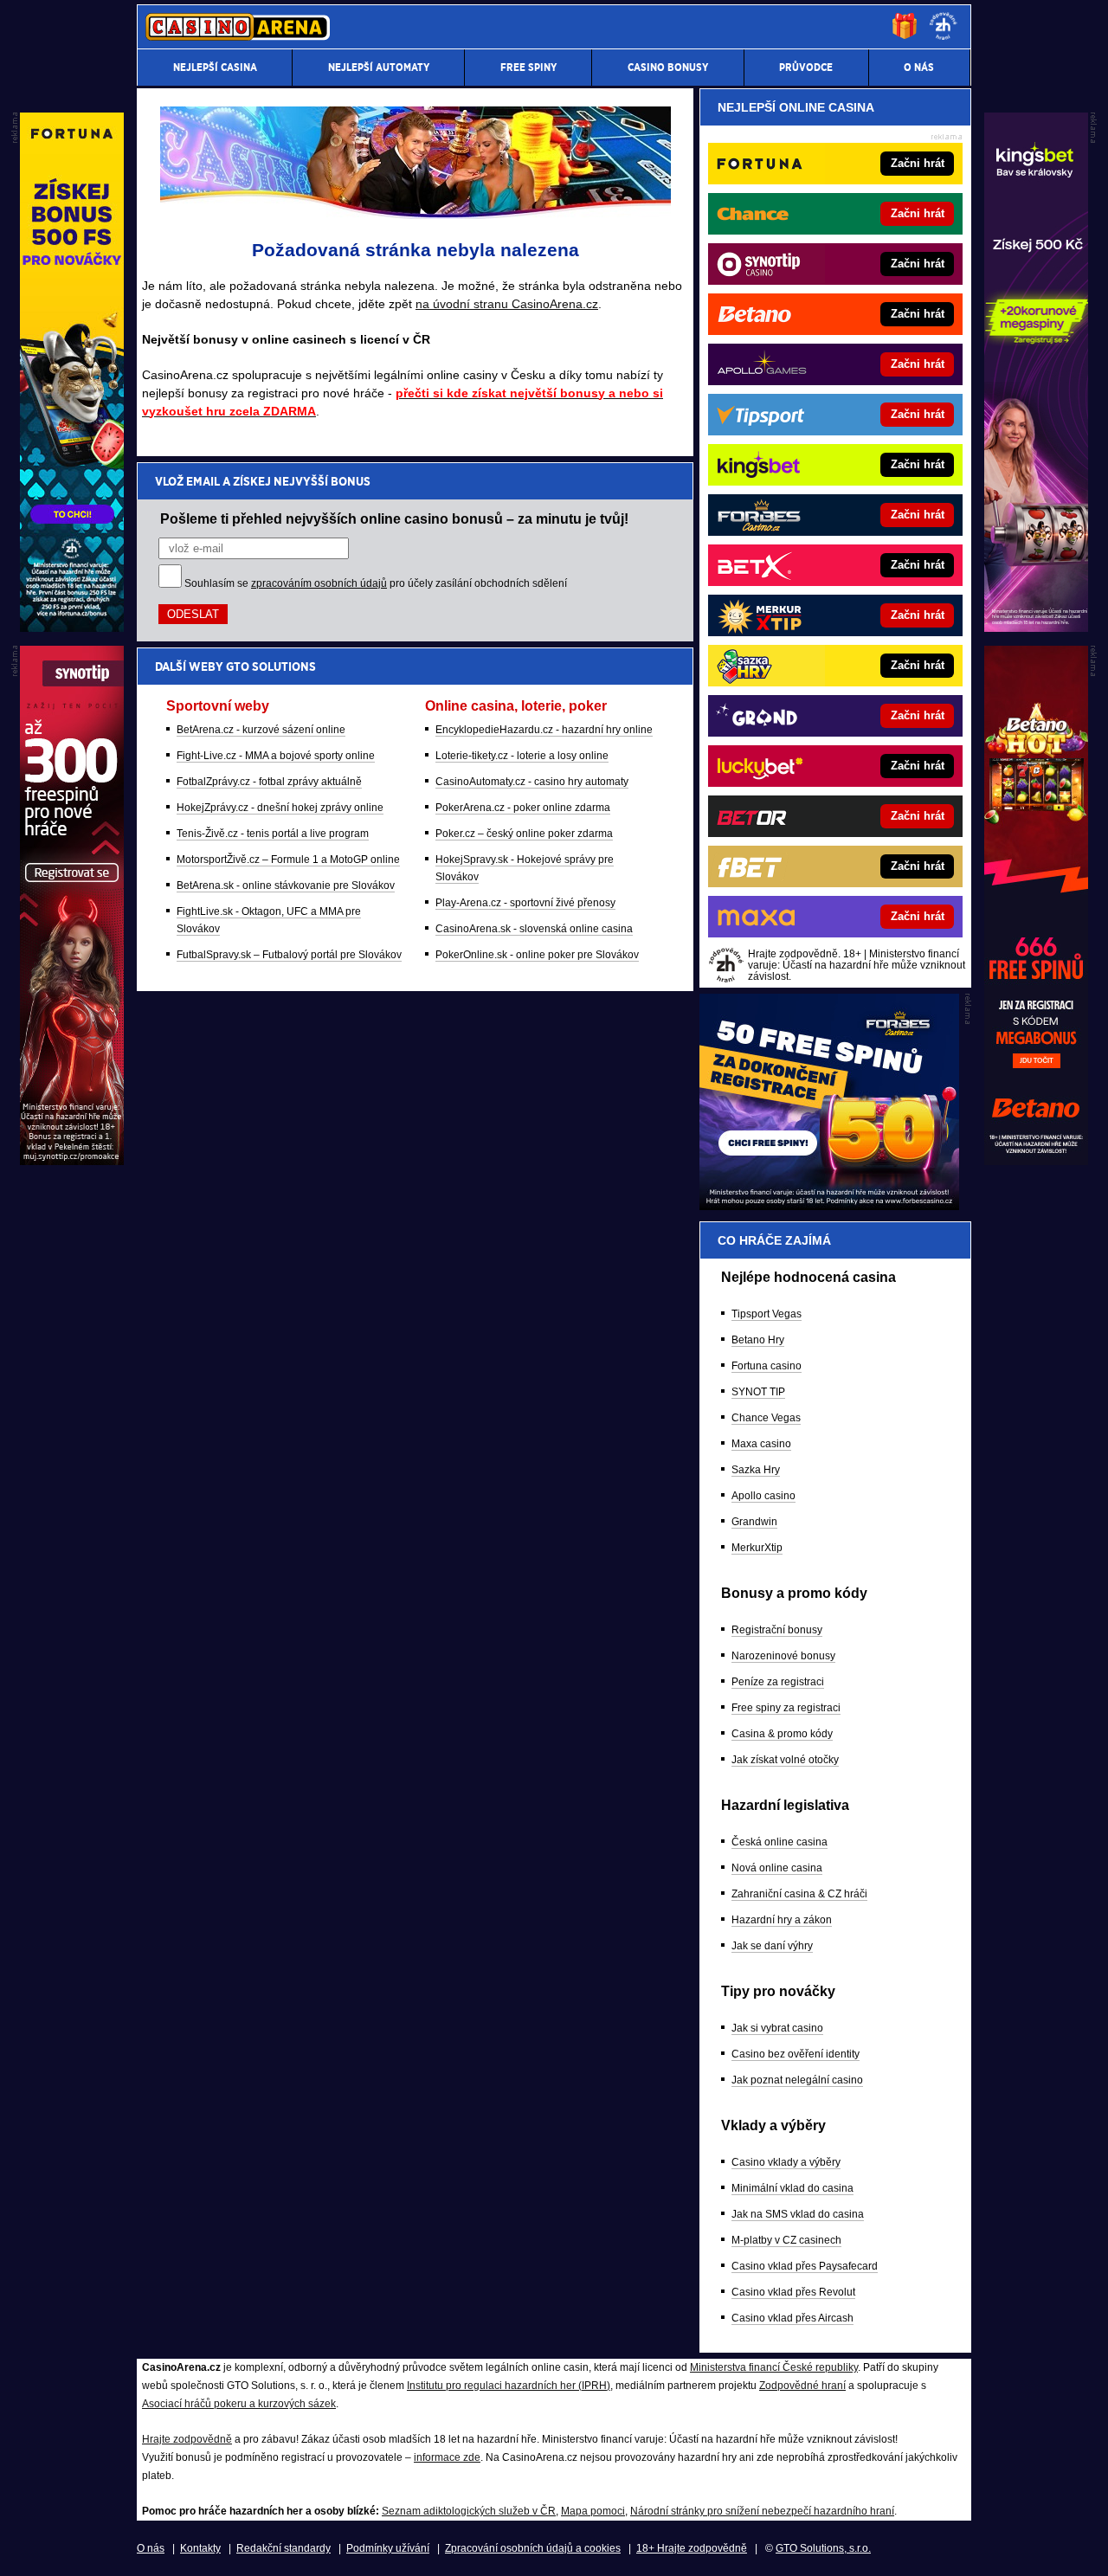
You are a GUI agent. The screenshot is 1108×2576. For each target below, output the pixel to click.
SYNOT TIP (758, 1392)
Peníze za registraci (778, 1682)
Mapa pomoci (593, 2511)
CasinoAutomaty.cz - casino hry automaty (532, 782)
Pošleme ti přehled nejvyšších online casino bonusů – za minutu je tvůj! (394, 518)
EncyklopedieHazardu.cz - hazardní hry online (544, 730)
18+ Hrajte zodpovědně (692, 2548)
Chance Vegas (766, 1418)
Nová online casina (777, 1868)
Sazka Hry (756, 1470)
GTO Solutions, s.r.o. (823, 2548)
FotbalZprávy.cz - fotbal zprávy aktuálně (269, 782)
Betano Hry (758, 1340)
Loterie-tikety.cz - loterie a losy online (522, 756)
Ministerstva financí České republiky (774, 2367)
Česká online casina (779, 1842)
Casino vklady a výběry (786, 2162)
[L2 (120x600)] (72, 1161)
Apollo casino (763, 1496)
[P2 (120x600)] (1036, 1161)
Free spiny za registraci (786, 1708)
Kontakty (200, 2548)
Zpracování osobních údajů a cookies (533, 2548)
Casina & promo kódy (782, 1734)
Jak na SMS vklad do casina (798, 2214)
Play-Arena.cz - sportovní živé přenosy (525, 903)
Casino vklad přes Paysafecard (805, 2266)
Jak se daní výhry (772, 1946)
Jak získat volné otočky (785, 1760)
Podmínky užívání (388, 2548)
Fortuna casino (767, 1366)
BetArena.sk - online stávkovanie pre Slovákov (286, 885)
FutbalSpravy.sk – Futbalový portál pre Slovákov (289, 955)
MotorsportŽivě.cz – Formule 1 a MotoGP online (288, 860)
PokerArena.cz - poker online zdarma (523, 808)
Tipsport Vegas (767, 1314)
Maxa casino (761, 1444)
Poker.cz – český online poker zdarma (524, 834)
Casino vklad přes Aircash (792, 2318)
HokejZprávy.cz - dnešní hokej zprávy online (280, 808)
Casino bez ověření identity (796, 2054)
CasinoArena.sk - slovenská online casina (534, 929)
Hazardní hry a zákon (782, 1920)
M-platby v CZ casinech (786, 2240)
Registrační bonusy (777, 1630)
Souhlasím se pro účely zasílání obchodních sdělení (376, 583)
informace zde (447, 2457)
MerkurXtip (757, 1548)
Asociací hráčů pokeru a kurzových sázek (239, 2404)
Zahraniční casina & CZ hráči (799, 1894)
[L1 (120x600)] (72, 628)
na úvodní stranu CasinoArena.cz (507, 304)
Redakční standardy (283, 2548)
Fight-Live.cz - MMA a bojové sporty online (276, 756)
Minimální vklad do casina (792, 2188)
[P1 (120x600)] (1036, 628)
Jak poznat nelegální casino (797, 2080)
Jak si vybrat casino (777, 2028)
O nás (151, 2548)
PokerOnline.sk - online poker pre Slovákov (537, 955)
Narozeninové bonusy (783, 1656)
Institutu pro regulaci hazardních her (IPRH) (509, 2386)
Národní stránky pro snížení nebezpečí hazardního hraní (762, 2511)
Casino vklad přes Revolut (793, 2292)
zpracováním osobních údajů (319, 583)
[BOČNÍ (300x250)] (829, 1206)
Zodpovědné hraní (802, 2386)
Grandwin (754, 1522)
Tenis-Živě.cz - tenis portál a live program (273, 834)
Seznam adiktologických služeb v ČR (469, 2511)
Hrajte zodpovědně (187, 2439)
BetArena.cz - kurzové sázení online (261, 730)
